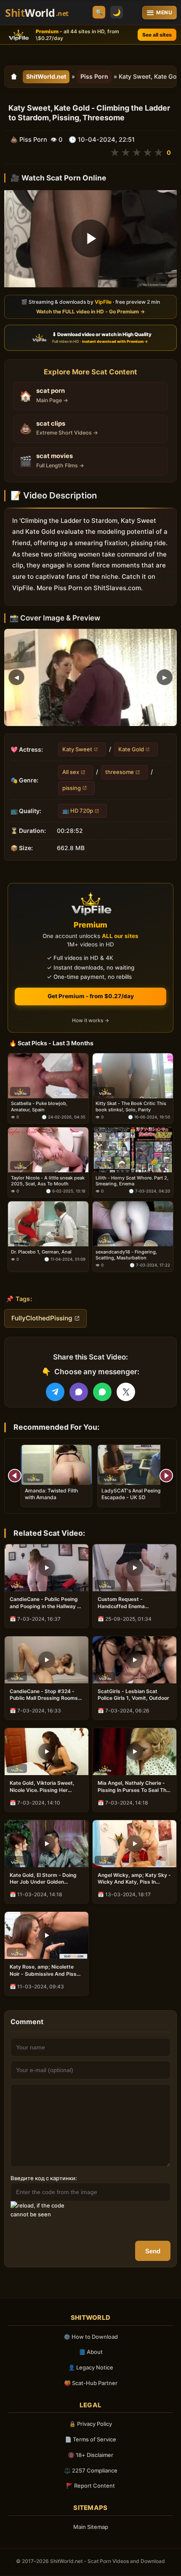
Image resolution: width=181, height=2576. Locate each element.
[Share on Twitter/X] (126, 1392)
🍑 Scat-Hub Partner (91, 2383)
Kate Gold (131, 749)
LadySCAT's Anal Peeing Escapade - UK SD (131, 1494)
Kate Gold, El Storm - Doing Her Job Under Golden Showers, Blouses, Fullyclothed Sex (43, 1879)
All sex (71, 772)
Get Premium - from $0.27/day (91, 996)
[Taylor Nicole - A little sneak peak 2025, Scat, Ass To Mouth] (48, 1150)
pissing (72, 787)
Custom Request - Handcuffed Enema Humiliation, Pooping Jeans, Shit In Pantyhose (132, 1603)
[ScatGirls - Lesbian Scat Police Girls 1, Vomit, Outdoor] (134, 1660)
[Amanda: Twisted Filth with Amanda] (56, 1465)
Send (153, 2251)
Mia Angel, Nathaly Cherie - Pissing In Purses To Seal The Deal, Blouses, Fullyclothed (133, 1786)
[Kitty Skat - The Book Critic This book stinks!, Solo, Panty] (133, 1076)
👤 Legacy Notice (91, 2367)
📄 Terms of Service (90, 2439)
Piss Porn (94, 76)
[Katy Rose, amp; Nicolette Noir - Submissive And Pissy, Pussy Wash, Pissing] (47, 1935)
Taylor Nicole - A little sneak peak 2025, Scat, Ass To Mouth (48, 1181)
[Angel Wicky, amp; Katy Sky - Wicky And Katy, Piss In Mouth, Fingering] (134, 1844)
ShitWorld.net (46, 76)
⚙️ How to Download (91, 2337)
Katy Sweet (77, 749)
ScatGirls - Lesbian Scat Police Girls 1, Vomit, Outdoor (133, 1695)
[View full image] (90, 677)
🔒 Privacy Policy (90, 2424)
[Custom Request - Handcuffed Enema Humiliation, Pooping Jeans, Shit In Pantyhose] (134, 1568)
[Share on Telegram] (55, 1392)
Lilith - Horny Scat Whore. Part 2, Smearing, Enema (132, 1181)
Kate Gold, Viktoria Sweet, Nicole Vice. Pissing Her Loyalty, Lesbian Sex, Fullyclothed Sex (42, 1786)
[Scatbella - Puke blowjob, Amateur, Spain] (48, 1076)
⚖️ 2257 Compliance (91, 2470)
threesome (120, 772)
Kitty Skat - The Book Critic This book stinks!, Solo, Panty (131, 1107)
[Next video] (166, 1476)
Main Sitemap (91, 2527)
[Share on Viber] (79, 1392)
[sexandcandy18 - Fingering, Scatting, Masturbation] (133, 1224)
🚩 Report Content (90, 2486)
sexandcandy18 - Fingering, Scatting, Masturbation (126, 1255)
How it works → (90, 1021)
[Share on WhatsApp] (102, 1392)
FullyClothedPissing (42, 1318)
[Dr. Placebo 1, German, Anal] (48, 1224)
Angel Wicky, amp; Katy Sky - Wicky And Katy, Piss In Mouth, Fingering (134, 1879)
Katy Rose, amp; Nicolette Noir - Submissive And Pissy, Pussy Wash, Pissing (45, 1970)
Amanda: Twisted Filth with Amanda (51, 1494)
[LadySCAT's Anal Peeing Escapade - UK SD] (133, 1465)
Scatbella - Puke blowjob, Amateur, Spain (39, 1107)
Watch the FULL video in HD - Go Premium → (90, 311)
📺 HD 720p (78, 811)
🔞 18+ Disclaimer (90, 2455)
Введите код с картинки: (44, 2178)
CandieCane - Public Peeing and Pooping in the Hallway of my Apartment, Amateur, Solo (46, 1603)
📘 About (91, 2352)
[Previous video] (15, 1476)
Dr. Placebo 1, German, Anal (41, 1252)
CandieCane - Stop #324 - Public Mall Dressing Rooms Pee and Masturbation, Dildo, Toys (45, 1695)
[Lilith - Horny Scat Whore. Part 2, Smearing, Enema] (133, 1150)
